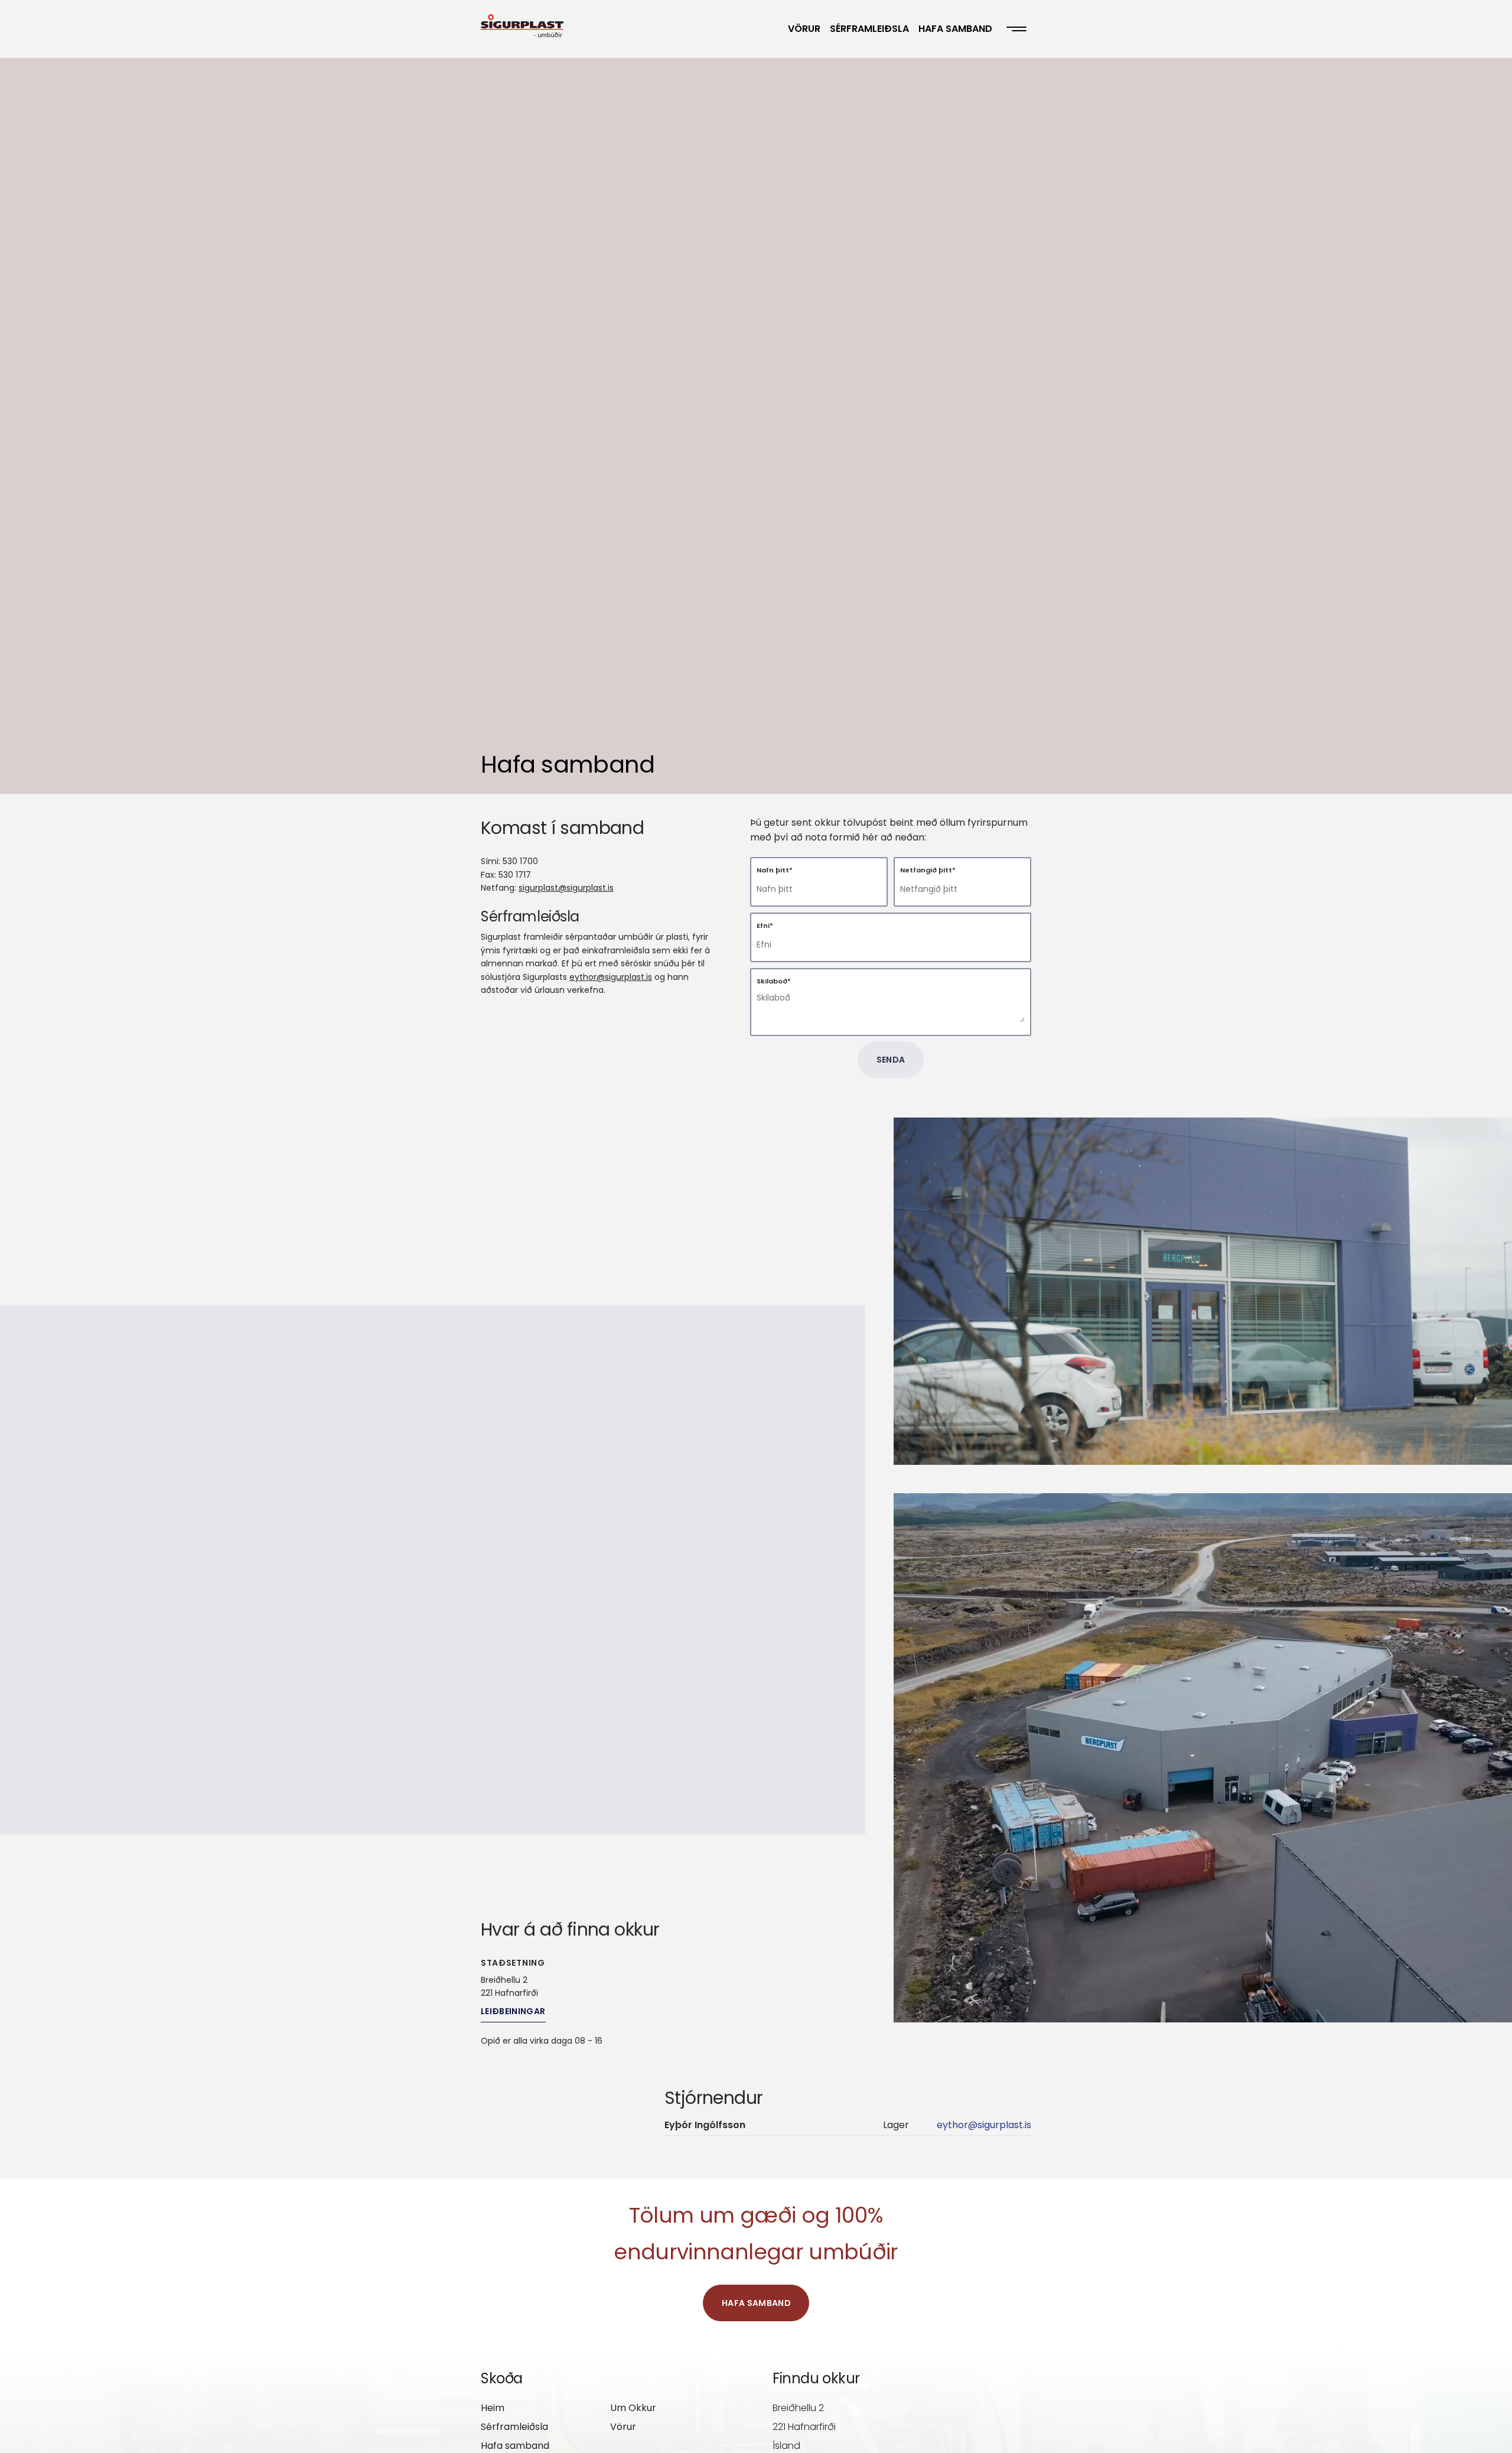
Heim (493, 2408)
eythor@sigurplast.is (611, 977)
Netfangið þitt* (928, 870)
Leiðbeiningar (513, 2011)
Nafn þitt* (775, 870)
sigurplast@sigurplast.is (566, 888)
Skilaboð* (774, 981)
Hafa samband (955, 29)
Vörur (804, 29)
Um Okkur (633, 2408)
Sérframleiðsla (869, 29)
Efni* (765, 926)
